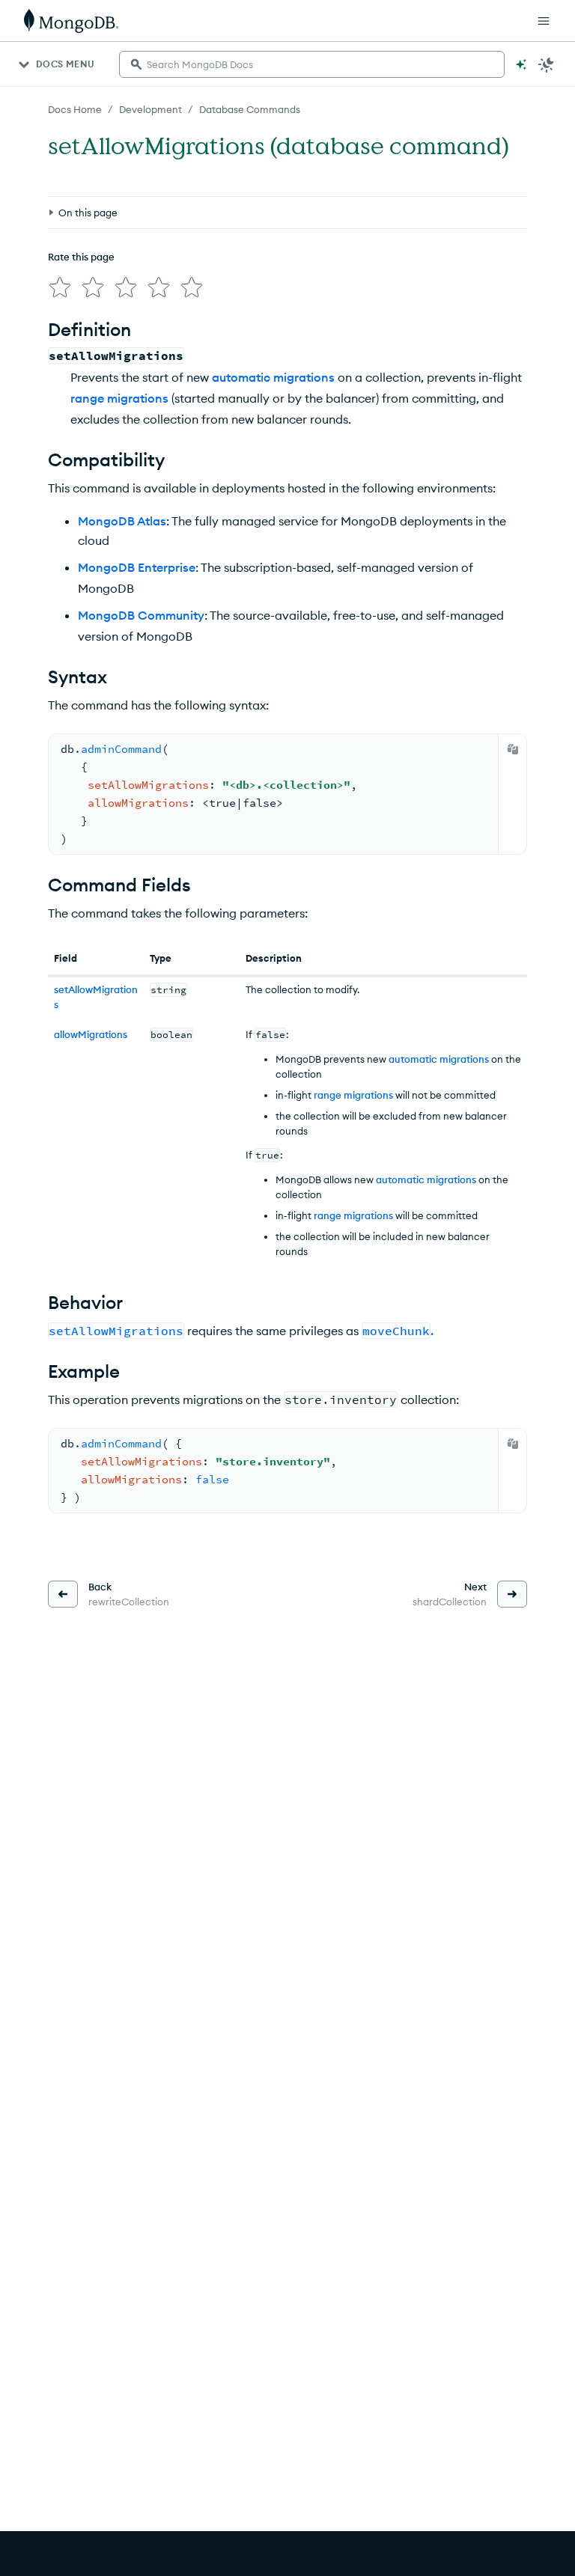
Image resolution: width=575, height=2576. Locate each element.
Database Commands (250, 109)
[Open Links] (544, 21)
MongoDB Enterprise (137, 567)
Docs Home (75, 109)
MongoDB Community (141, 615)
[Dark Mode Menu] (547, 64)
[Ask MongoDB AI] (521, 64)
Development (150, 109)
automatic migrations (273, 377)
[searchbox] (312, 64)
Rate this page (81, 257)
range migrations (119, 398)
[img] (60, 287)
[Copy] (513, 749)
